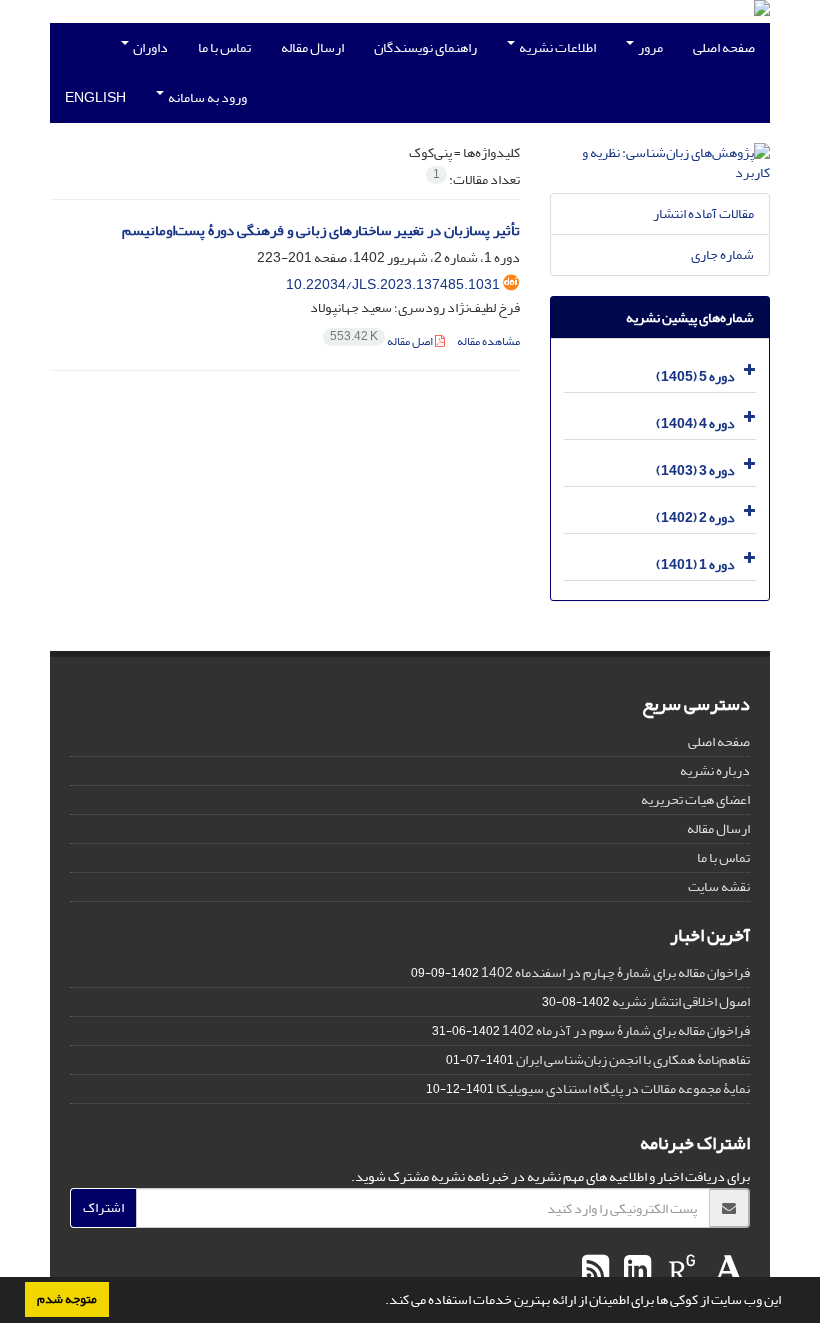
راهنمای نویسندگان (425, 47)
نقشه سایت (719, 886)
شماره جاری (722, 254)
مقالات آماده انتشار (703, 213)
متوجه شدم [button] (67, 1299)
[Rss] (595, 1270)
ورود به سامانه (206, 97)
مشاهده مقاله (488, 341)
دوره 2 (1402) (695, 517)
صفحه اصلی (724, 47)
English (95, 97)
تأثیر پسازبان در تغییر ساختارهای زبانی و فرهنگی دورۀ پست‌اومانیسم (321, 230)
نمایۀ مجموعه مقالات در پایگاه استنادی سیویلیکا (623, 1088)
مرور (649, 47)
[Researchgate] (679, 1270)
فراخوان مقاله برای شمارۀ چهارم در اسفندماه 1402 (615, 972)
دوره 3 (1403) (695, 470)
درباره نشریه (715, 770)
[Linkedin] (635, 1270)
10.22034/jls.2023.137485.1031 (393, 284)
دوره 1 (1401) (695, 564)
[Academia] (726, 1270)
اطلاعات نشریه (556, 47)
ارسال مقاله (312, 47)
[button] (380, 1302)
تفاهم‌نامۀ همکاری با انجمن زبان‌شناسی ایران (633, 1059)
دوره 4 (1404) (695, 423)
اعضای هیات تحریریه (695, 799)
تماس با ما (224, 47)
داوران (149, 47)
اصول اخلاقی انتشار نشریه (681, 1001)
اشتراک (103, 1207)
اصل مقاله (382, 341)
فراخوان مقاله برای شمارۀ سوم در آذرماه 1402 (626, 1030)
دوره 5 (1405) (695, 376)
